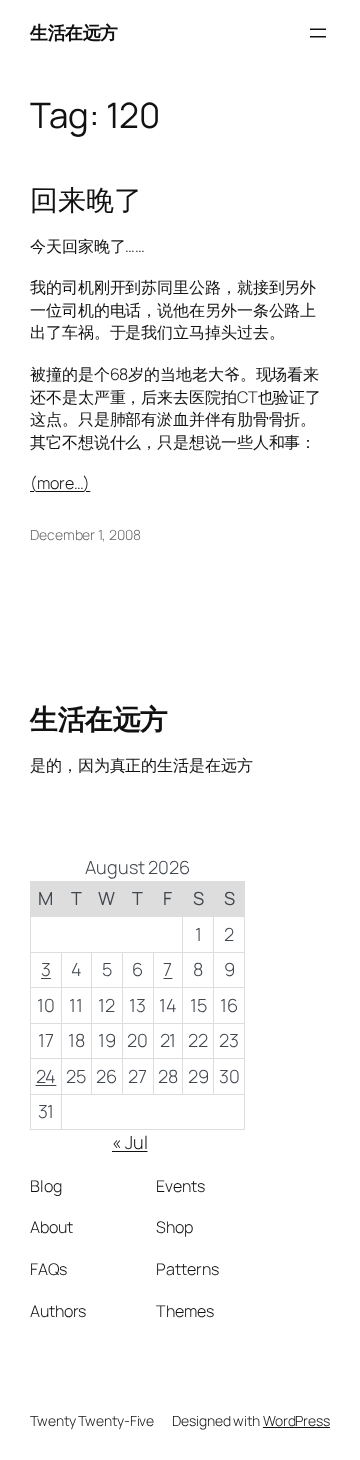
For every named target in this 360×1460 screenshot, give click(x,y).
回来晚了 (86, 200)
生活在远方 (74, 32)
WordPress (296, 1420)
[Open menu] (318, 33)
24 (46, 1076)
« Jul (130, 1142)
